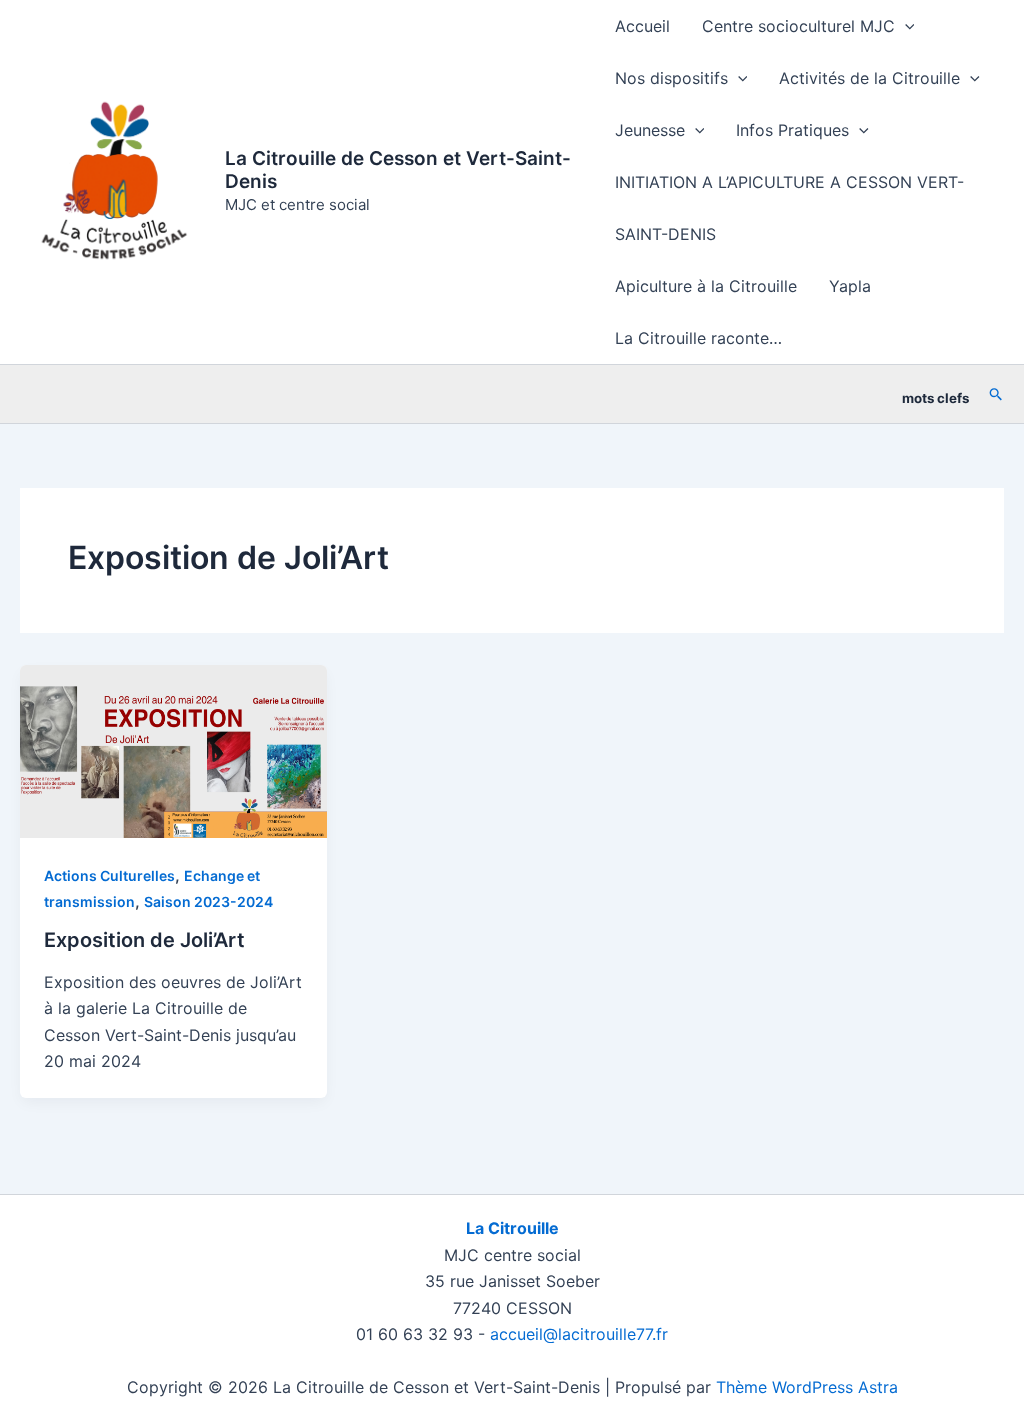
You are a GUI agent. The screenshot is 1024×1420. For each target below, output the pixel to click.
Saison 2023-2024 (208, 901)
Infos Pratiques (792, 130)
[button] (905, 26)
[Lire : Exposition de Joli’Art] (173, 750)
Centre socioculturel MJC (798, 26)
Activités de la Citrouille (869, 78)
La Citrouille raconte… (698, 338)
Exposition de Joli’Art (144, 940)
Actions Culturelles (109, 875)
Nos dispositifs (671, 78)
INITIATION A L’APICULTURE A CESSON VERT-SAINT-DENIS (789, 208)
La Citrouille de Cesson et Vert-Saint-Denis (398, 170)
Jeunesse (650, 130)
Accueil (642, 26)
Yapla (850, 286)
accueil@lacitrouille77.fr (579, 1334)
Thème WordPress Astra (807, 1387)
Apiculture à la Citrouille (706, 286)
